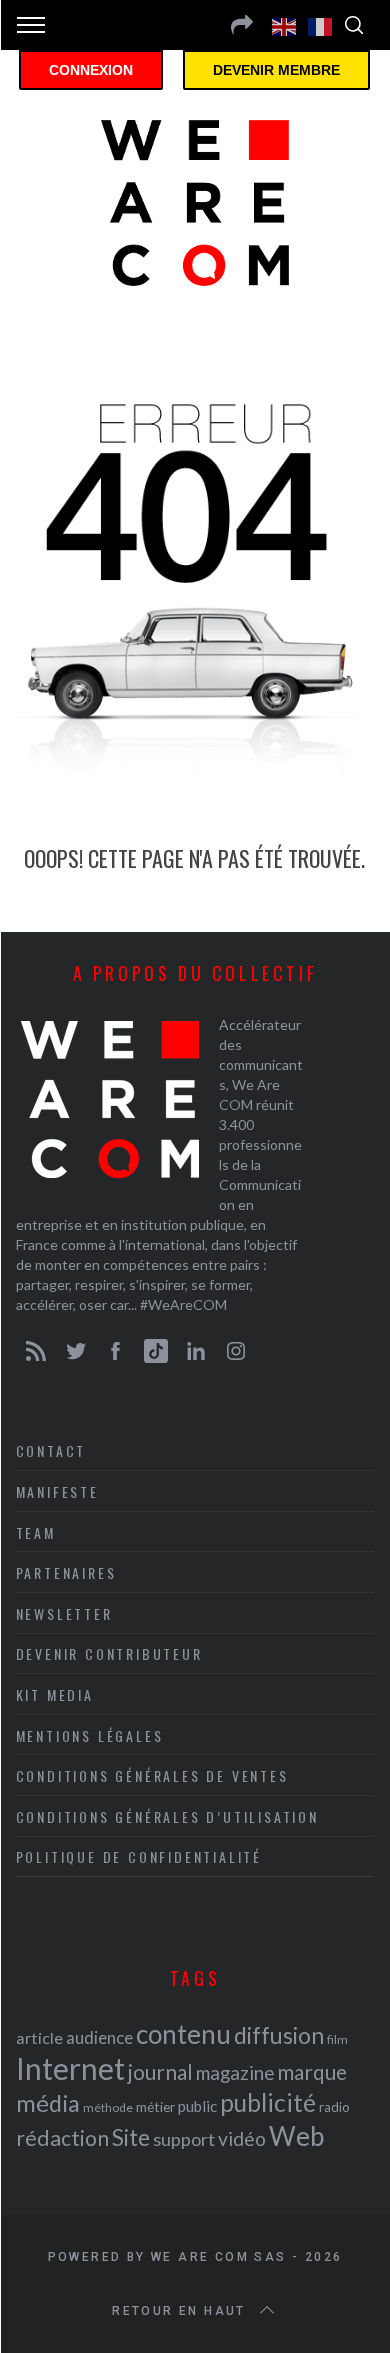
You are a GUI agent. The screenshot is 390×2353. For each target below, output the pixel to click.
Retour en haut (179, 2311)
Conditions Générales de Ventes (152, 1775)
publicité (268, 2102)
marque (312, 2071)
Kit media (55, 1694)
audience (99, 2037)
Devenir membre (276, 70)
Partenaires (66, 1572)
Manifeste (57, 1491)
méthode (108, 2107)
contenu (183, 2034)
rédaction (62, 2138)
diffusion (279, 2035)
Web (296, 2136)
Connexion (91, 70)
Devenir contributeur (109, 1653)
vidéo (242, 2138)
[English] (285, 25)
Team (36, 1532)
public (197, 2106)
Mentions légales (90, 1735)
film (337, 2039)
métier (155, 2106)
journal (160, 2071)
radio (334, 2107)
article (39, 2037)
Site (131, 2137)
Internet (70, 2068)
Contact (51, 1450)
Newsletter (64, 1613)
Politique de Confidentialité (139, 1856)
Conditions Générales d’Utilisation (167, 1816)
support (184, 2139)
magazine (235, 2072)
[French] (321, 25)
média (48, 2103)
